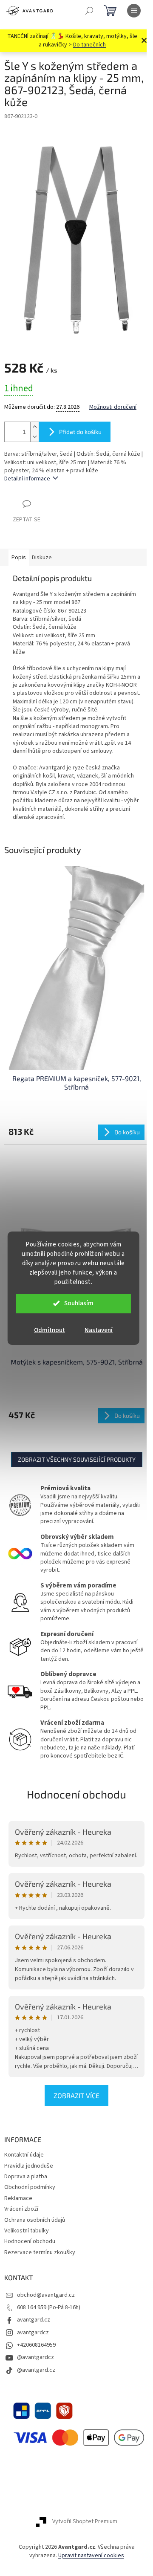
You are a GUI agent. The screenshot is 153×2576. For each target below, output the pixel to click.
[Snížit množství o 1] (34, 437)
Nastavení (99, 1330)
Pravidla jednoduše (29, 2166)
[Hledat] (89, 11)
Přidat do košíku (80, 432)
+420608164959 (36, 2345)
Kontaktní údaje (24, 2155)
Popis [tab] (19, 558)
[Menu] (134, 11)
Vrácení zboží (21, 2209)
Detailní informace (27, 479)
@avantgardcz (35, 2357)
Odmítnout (50, 1330)
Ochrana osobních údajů (35, 2220)
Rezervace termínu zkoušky (40, 2252)
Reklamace (18, 2198)
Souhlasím (79, 1303)
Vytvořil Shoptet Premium (85, 2522)
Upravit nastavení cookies (91, 2556)
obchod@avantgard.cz (46, 2295)
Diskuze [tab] (42, 558)
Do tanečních (89, 45)
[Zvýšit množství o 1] (34, 427)
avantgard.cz (34, 2320)
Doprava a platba (26, 2177)
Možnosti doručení (113, 407)
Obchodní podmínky (30, 2187)
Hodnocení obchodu (76, 1794)
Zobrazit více (76, 2095)
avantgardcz (33, 2333)
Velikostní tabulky (27, 2231)
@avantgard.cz (36, 2370)
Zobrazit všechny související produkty (77, 1459)
